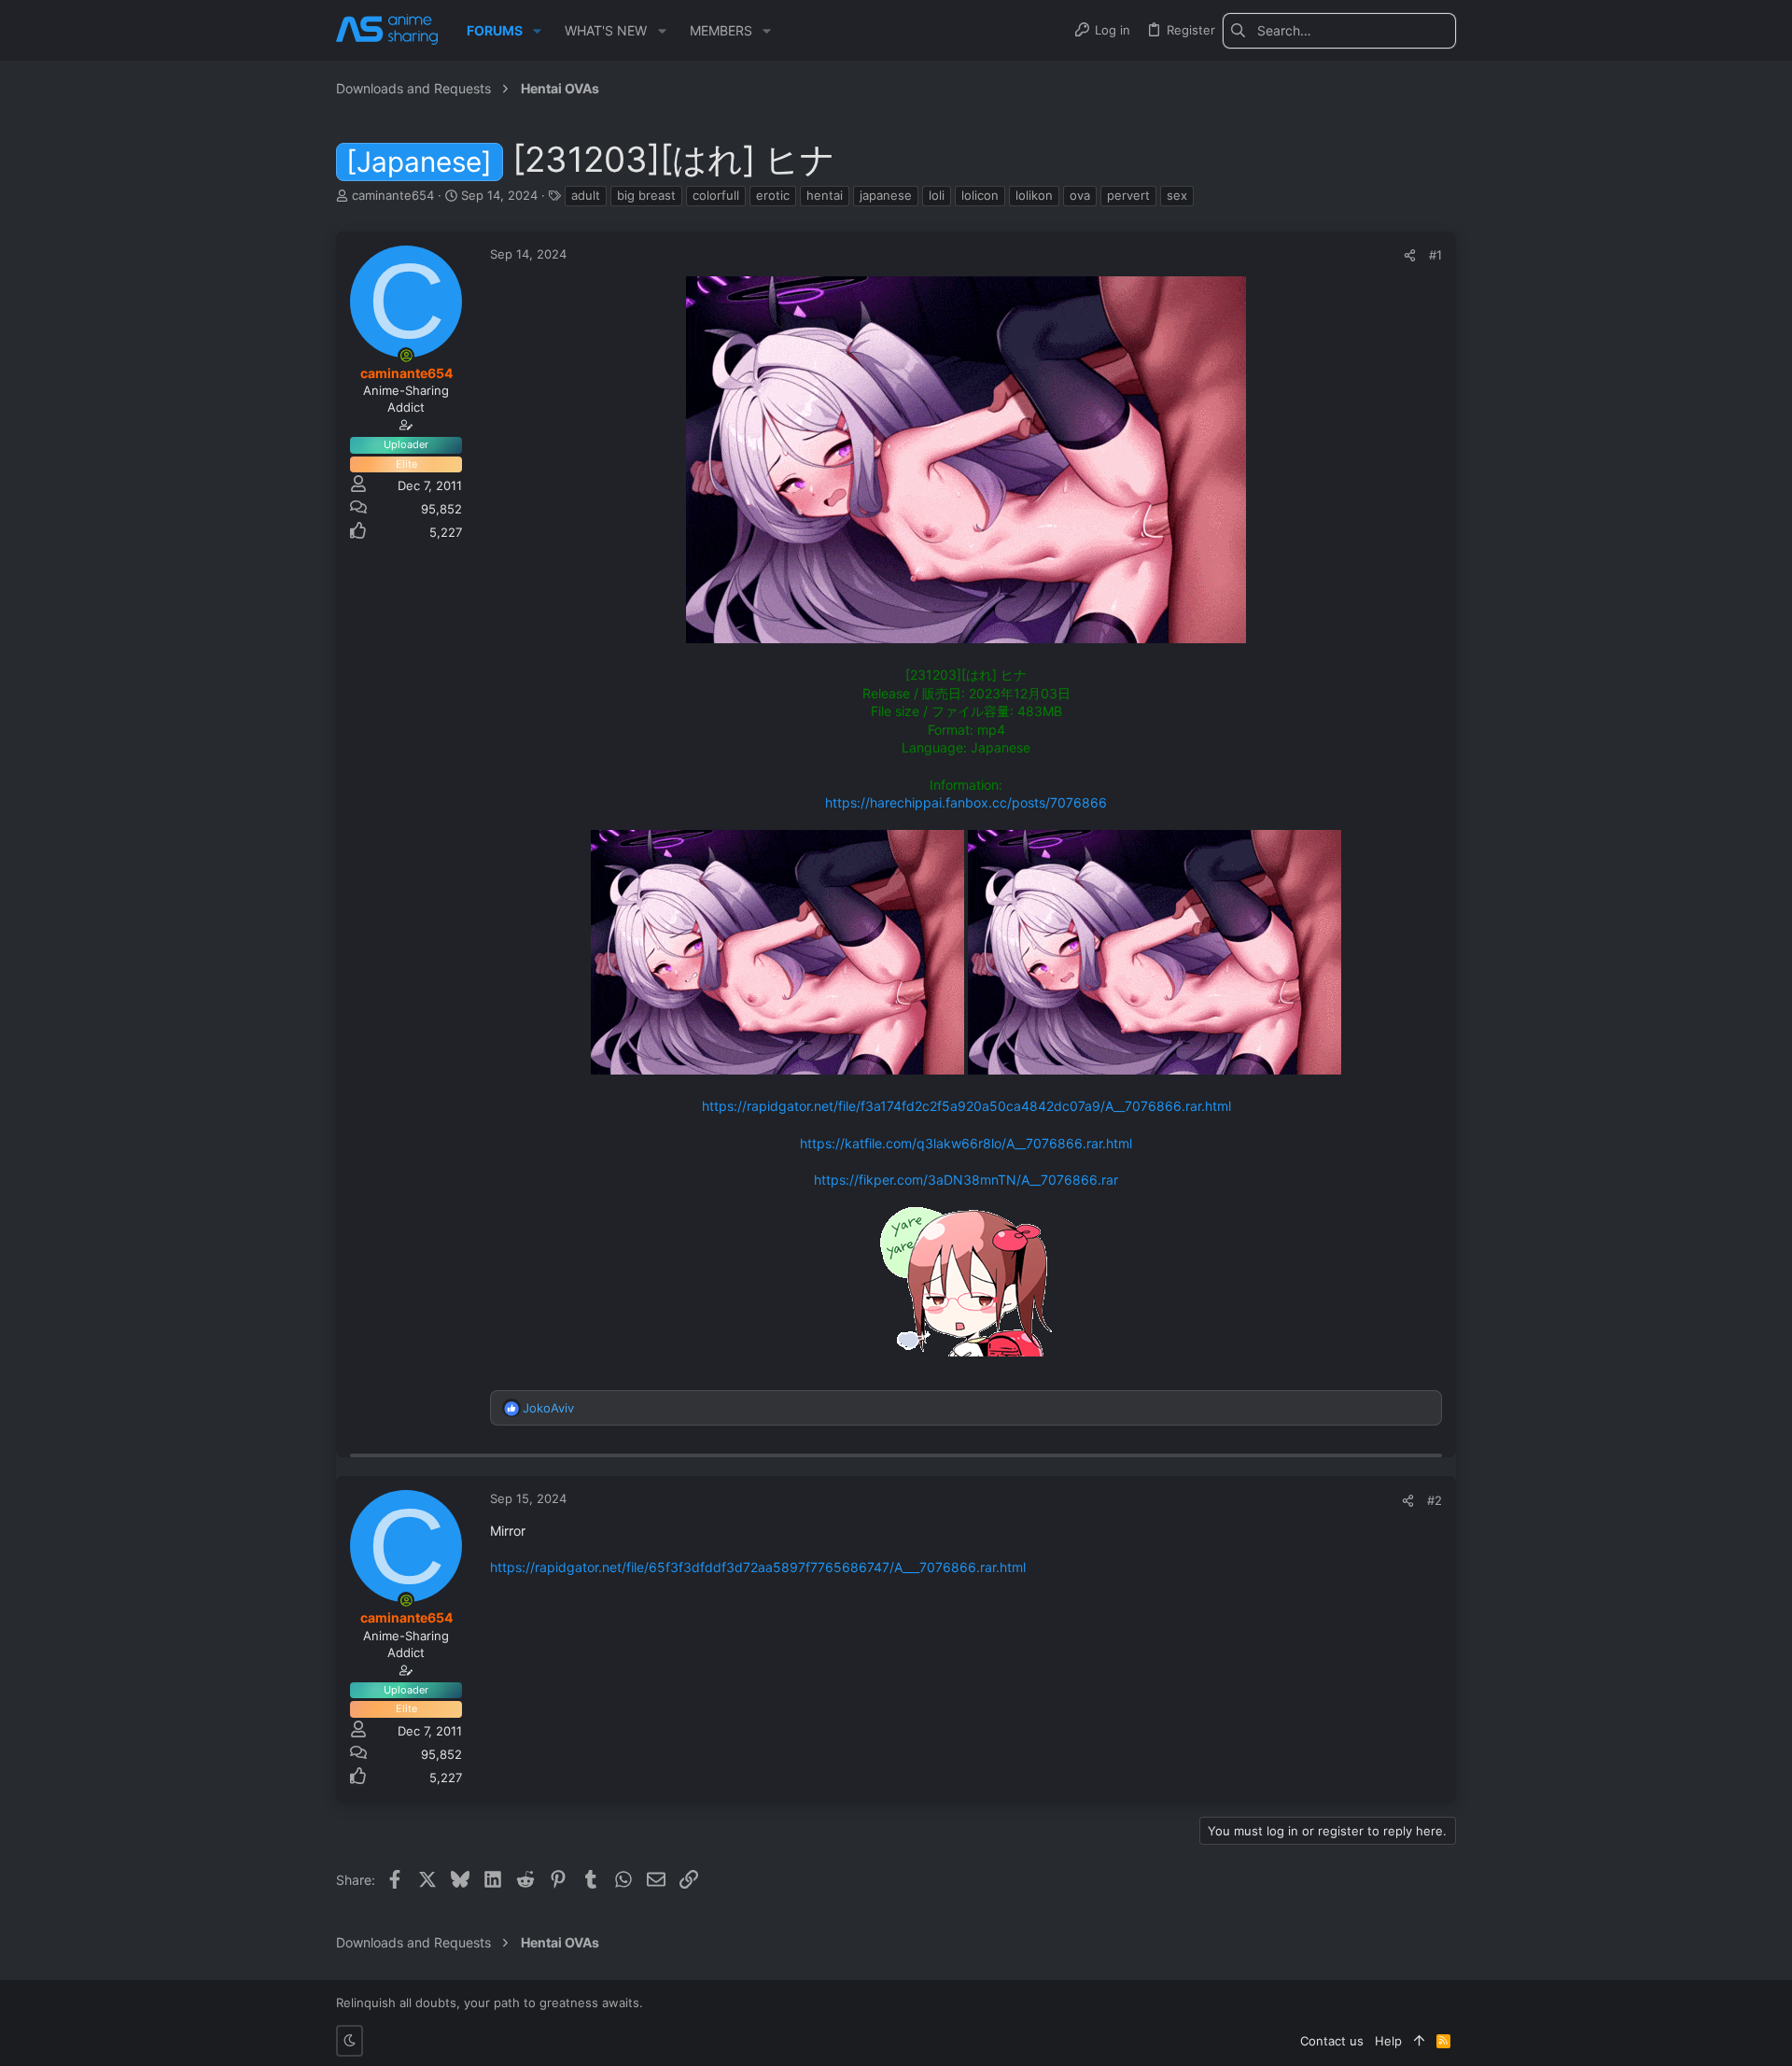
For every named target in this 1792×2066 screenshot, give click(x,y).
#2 (1435, 1500)
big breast (646, 195)
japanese (886, 195)
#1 (1435, 255)
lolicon (980, 195)
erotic (773, 195)
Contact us (1332, 2041)
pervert (1128, 195)
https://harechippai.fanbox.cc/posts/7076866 (966, 802)
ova (1080, 195)
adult (586, 195)
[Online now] (406, 356)
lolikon (1034, 195)
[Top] (1419, 2041)
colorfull (716, 195)
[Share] (1410, 255)
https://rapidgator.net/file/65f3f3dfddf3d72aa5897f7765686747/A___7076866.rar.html (758, 1567)
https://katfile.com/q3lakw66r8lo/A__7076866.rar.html (966, 1143)
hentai (825, 195)
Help (1388, 2041)
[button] (537, 31)
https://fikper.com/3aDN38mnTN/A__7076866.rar (966, 1180)
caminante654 (393, 195)
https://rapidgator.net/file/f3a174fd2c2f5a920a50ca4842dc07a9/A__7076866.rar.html (966, 1106)
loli (937, 195)
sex (1177, 195)
